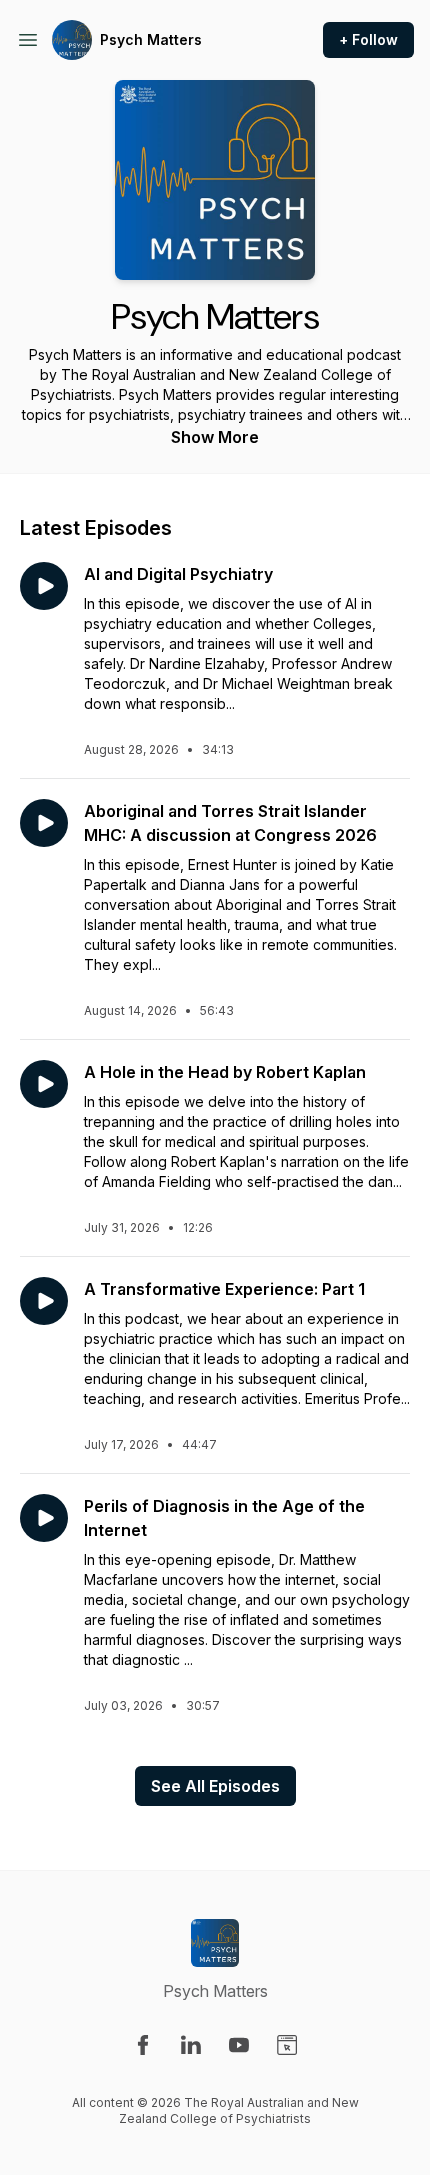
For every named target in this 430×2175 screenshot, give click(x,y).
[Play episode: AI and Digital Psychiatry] (44, 586)
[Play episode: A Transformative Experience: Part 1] (44, 1301)
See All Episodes (215, 1786)
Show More (215, 437)
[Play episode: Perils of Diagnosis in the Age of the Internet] (44, 1518)
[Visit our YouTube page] (239, 2045)
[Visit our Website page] (287, 2045)
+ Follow (368, 39)
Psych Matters (151, 39)
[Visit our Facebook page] (143, 2045)
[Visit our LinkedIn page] (191, 2045)
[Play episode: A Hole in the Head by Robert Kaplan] (44, 1084)
